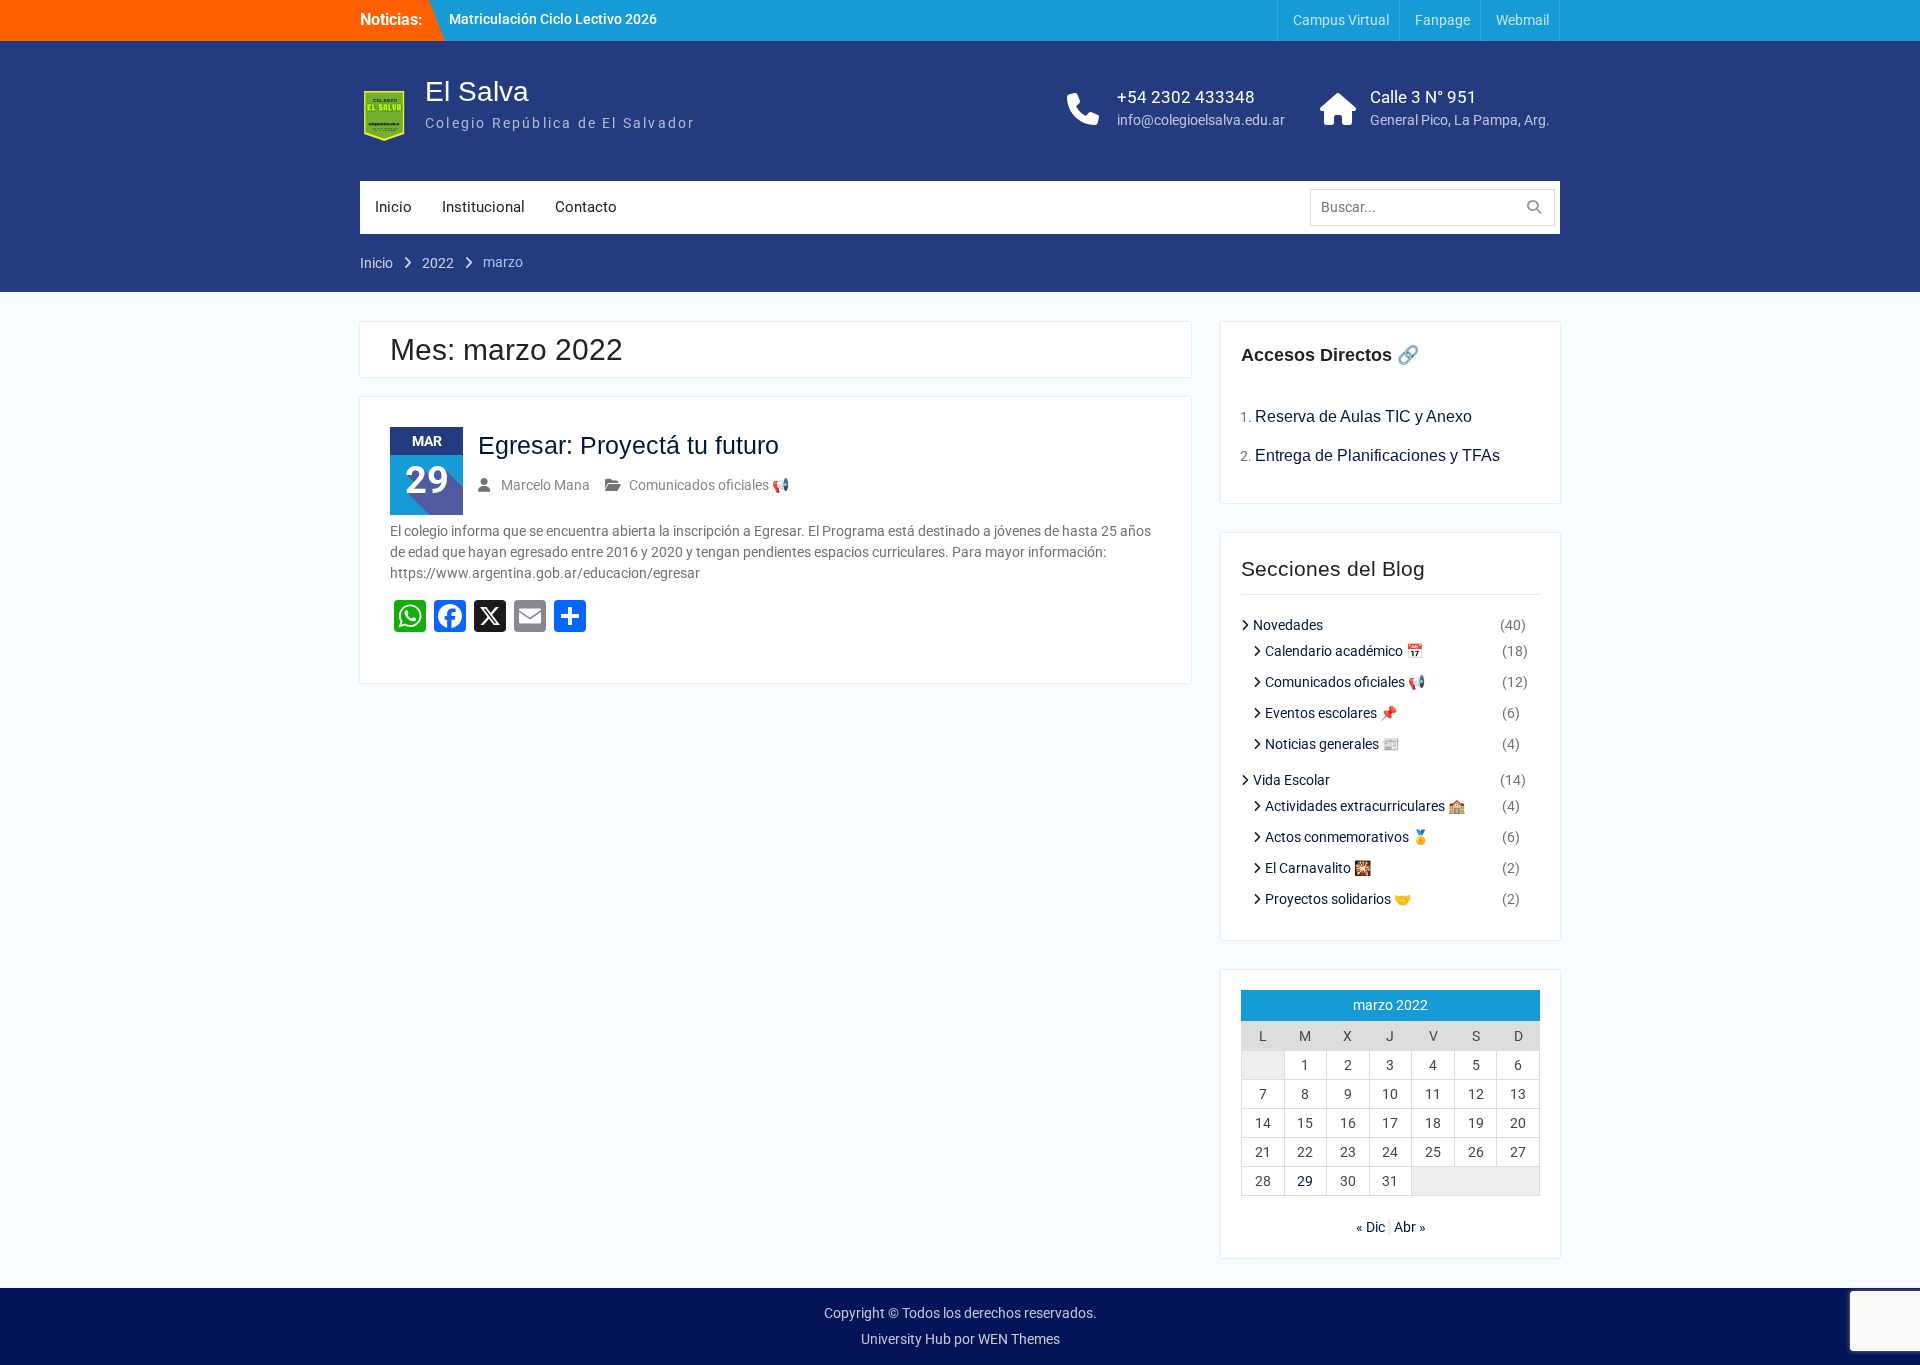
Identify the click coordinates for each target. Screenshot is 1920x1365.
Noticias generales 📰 (1332, 744)
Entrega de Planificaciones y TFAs (1377, 455)
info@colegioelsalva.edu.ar (1201, 120)
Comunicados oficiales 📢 (709, 485)
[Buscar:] (1437, 207)
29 (1305, 1181)
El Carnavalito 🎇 (1318, 868)
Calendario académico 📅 (1344, 651)
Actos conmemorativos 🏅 (1347, 837)
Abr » (1410, 1227)
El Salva (477, 91)
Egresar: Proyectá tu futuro (628, 445)
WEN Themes (1019, 1339)
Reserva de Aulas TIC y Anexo (1363, 416)
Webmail (1522, 20)
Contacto (586, 207)
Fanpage (1442, 20)
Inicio (393, 207)
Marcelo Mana (545, 485)
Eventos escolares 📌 (1331, 713)
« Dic (1370, 1227)
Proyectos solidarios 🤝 (1338, 899)
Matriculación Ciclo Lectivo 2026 (553, 19)
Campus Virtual (1341, 20)
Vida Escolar (1291, 780)
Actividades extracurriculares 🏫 (1365, 806)
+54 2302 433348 (1186, 97)
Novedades (1288, 625)
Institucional (483, 207)
